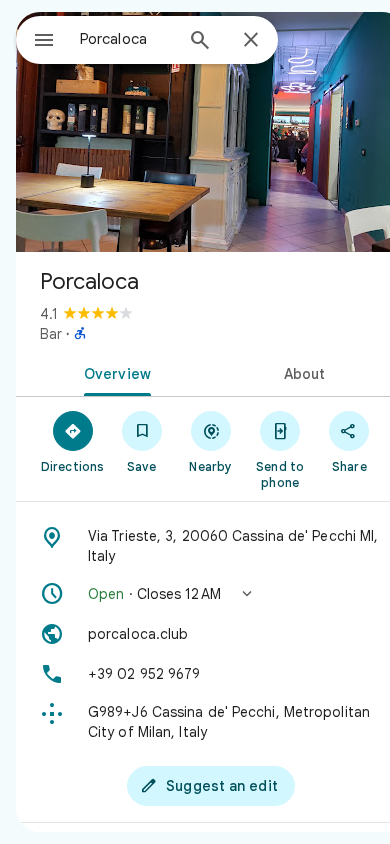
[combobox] (126, 39)
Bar (51, 334)
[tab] (113, 372)
